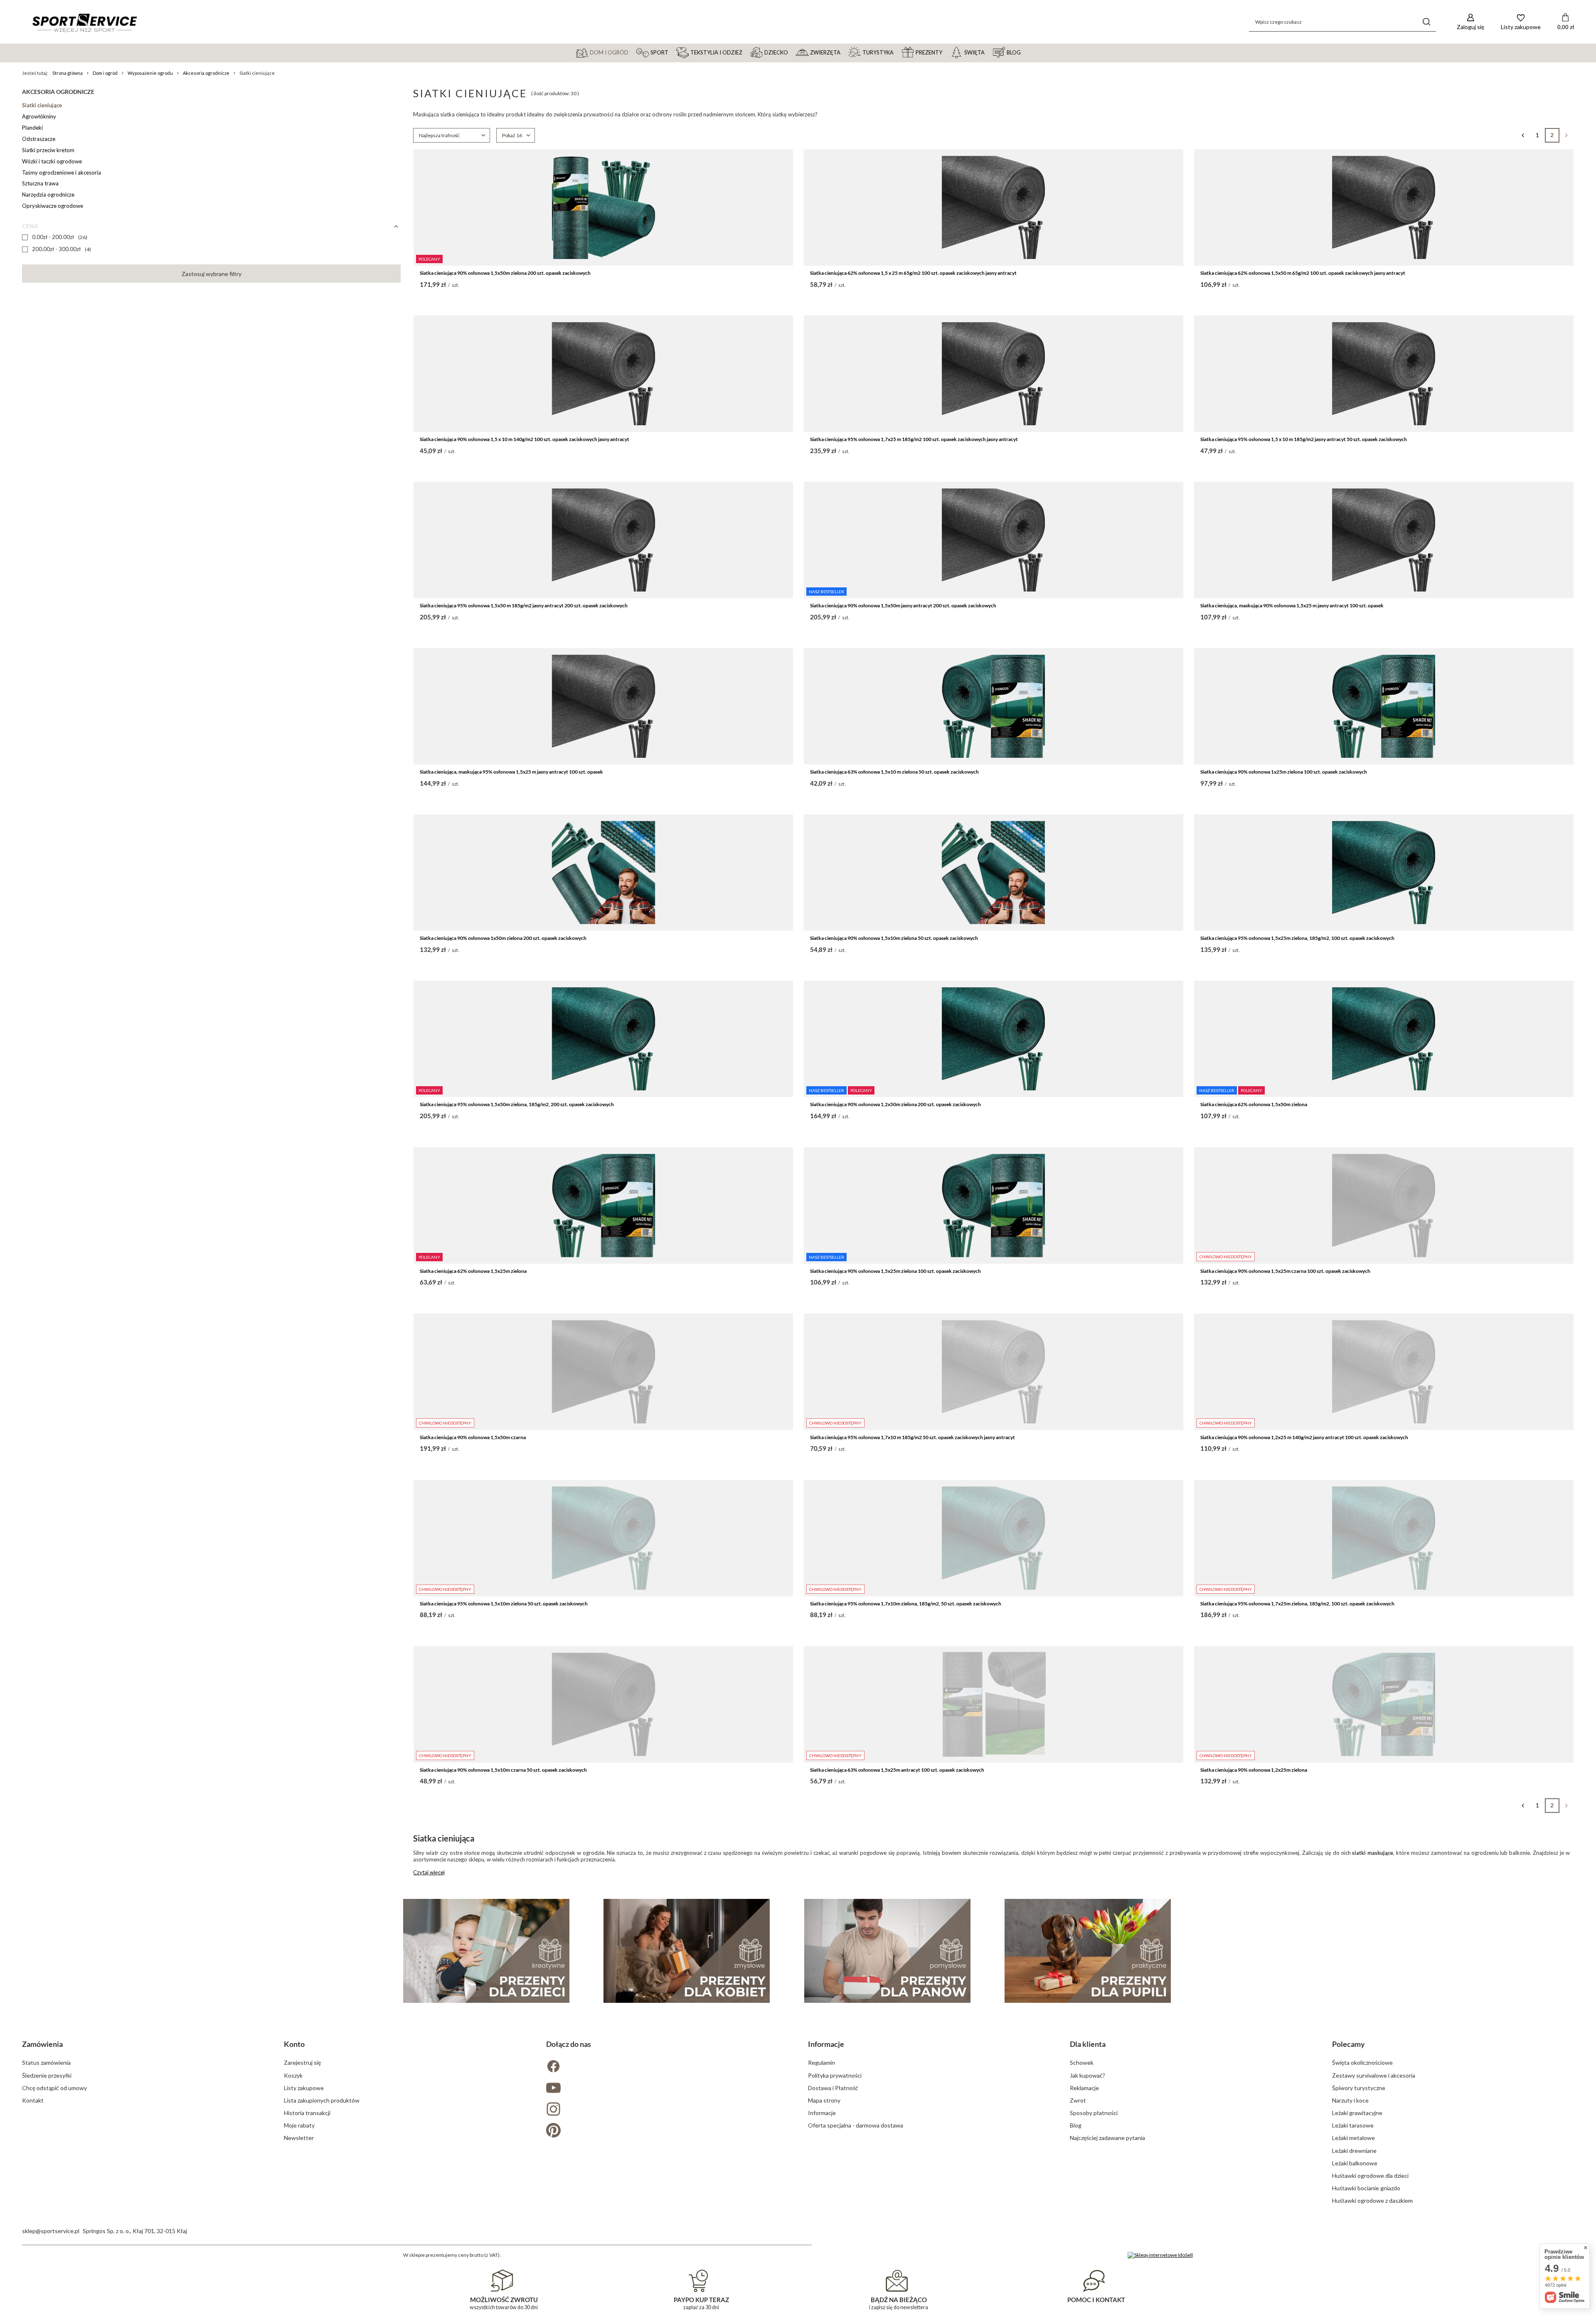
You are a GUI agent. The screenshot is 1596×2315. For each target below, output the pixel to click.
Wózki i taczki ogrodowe (52, 161)
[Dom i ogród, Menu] (632, 52)
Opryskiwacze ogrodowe (53, 206)
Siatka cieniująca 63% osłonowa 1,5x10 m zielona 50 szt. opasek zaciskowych (894, 772)
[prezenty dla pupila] (1088, 1951)
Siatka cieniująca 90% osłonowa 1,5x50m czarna (473, 1437)
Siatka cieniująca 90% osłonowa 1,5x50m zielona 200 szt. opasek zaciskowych (505, 273)
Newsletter (299, 2138)
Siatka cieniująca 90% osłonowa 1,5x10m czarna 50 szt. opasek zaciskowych (503, 1770)
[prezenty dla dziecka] (486, 1951)
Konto (294, 2044)
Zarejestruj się (302, 2062)
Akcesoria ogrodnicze (206, 73)
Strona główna (68, 73)
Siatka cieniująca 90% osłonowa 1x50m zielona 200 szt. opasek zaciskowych (503, 938)
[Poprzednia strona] (1523, 135)
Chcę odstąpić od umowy (54, 2088)
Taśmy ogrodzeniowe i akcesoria (62, 173)
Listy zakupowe (304, 2088)
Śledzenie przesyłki (47, 2075)
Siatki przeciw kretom (48, 150)
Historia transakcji (307, 2113)
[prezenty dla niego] (887, 1951)
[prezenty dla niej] (687, 1951)
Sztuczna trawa (40, 183)
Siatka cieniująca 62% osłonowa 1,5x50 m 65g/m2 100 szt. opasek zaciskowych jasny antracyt (1303, 273)
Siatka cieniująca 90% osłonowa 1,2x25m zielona (1254, 1770)
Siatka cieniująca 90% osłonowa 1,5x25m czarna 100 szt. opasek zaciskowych (1285, 1271)
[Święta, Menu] (988, 52)
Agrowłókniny (39, 116)
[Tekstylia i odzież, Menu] (746, 52)
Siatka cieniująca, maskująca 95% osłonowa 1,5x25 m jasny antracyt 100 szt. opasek (511, 772)
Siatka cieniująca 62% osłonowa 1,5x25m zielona (473, 1271)
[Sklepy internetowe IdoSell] (1160, 2255)
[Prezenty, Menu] (946, 52)
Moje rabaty (299, 2125)
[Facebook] (667, 2067)
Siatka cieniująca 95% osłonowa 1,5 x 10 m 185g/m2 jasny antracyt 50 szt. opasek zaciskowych (1304, 439)
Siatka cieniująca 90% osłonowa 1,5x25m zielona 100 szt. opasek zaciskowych (895, 1271)
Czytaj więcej (429, 1872)
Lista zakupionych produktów (322, 2100)
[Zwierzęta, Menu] (844, 52)
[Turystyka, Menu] (897, 52)
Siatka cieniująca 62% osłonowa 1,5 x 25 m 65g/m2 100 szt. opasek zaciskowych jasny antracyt (913, 273)
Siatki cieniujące (42, 105)
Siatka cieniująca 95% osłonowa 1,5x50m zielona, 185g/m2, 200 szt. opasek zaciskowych (517, 1104)
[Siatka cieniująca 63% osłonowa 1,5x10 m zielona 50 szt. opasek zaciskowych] (994, 706)
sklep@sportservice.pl (51, 2231)
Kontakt (33, 2100)
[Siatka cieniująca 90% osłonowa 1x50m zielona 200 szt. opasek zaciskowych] (603, 873)
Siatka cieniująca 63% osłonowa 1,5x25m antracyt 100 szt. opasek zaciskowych (897, 1770)
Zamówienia (42, 2044)
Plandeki (32, 128)
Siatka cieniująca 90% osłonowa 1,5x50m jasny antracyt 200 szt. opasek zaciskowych (903, 605)
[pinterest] (667, 2131)
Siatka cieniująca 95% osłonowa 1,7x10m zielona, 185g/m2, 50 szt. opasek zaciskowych (906, 1604)
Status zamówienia (46, 2062)
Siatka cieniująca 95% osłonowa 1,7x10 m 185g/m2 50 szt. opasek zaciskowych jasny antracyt (913, 1437)
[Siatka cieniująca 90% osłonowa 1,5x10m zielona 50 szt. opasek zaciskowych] (994, 873)
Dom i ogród (105, 73)
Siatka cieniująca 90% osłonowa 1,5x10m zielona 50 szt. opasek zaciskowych (894, 938)
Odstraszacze (39, 139)
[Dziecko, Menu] (792, 52)
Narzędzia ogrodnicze (48, 195)
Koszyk (293, 2075)
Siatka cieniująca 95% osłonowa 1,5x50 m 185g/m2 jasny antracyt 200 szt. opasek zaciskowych (524, 605)
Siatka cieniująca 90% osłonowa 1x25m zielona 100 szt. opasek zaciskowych (1284, 772)
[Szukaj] (1427, 22)
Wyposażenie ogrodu (150, 73)
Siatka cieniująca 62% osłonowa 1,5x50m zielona (1254, 1104)
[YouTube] (667, 2089)
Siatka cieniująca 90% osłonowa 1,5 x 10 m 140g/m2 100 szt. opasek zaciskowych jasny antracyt (525, 439)
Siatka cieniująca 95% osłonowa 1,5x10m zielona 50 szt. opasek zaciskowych (504, 1604)
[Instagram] (667, 2110)
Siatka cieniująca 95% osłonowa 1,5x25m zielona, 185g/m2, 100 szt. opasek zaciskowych (1297, 938)
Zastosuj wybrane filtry (212, 274)
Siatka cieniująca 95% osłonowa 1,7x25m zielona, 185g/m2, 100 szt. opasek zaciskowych (1297, 1604)
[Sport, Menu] (672, 52)
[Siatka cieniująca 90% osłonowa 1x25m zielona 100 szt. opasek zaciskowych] (1384, 706)
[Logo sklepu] (84, 22)
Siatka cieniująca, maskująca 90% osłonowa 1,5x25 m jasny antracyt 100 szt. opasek (1292, 605)
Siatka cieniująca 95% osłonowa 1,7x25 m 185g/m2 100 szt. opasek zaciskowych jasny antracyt (914, 439)
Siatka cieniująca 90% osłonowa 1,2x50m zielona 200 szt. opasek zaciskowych (895, 1104)
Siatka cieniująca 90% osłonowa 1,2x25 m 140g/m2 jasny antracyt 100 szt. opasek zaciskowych (1304, 1437)
